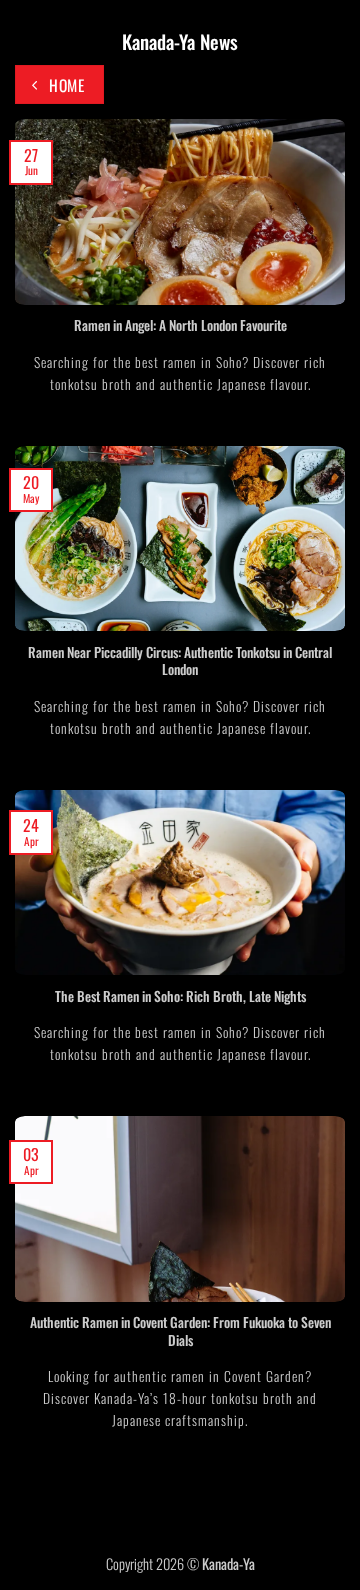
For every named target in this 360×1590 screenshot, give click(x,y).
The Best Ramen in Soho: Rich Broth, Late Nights (180, 997)
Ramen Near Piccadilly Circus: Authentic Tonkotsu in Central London (180, 661)
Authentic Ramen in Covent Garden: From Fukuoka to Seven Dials (180, 1331)
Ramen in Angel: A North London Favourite (180, 326)
